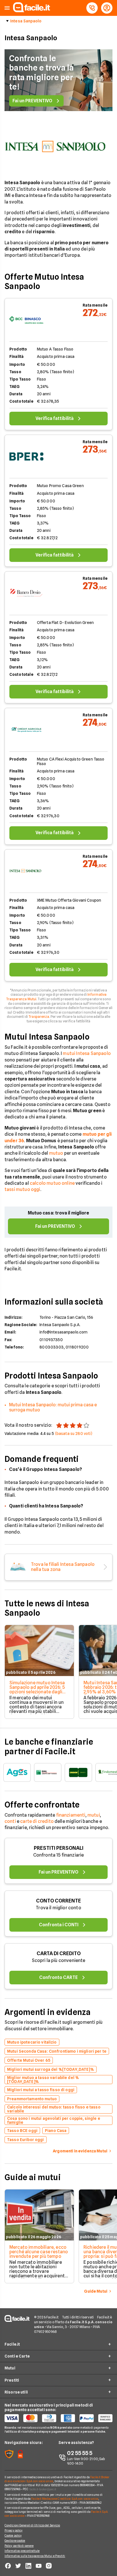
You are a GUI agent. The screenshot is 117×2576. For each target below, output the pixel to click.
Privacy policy (13, 2530)
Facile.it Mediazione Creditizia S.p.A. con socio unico (65, 2499)
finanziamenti (71, 1815)
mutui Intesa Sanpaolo (87, 1053)
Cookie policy (13, 2535)
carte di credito (37, 1821)
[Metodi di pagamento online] (58, 2418)
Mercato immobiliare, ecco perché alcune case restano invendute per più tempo (39, 2252)
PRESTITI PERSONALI (59, 1848)
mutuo (56, 1153)
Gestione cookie (15, 2541)
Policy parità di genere (19, 2546)
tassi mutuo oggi (22, 1189)
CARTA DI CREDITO (59, 1953)
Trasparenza (39, 1017)
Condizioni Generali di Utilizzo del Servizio (32, 2525)
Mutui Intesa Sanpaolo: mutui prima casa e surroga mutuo (53, 1407)
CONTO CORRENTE (58, 1901)
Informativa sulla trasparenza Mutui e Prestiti (35, 2556)
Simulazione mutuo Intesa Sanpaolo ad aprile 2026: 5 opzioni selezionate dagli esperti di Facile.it (37, 1690)
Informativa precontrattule (22, 2551)
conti (10, 1821)
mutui (94, 1815)
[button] (7, 8)
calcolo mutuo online (52, 1183)
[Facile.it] (32, 11)
